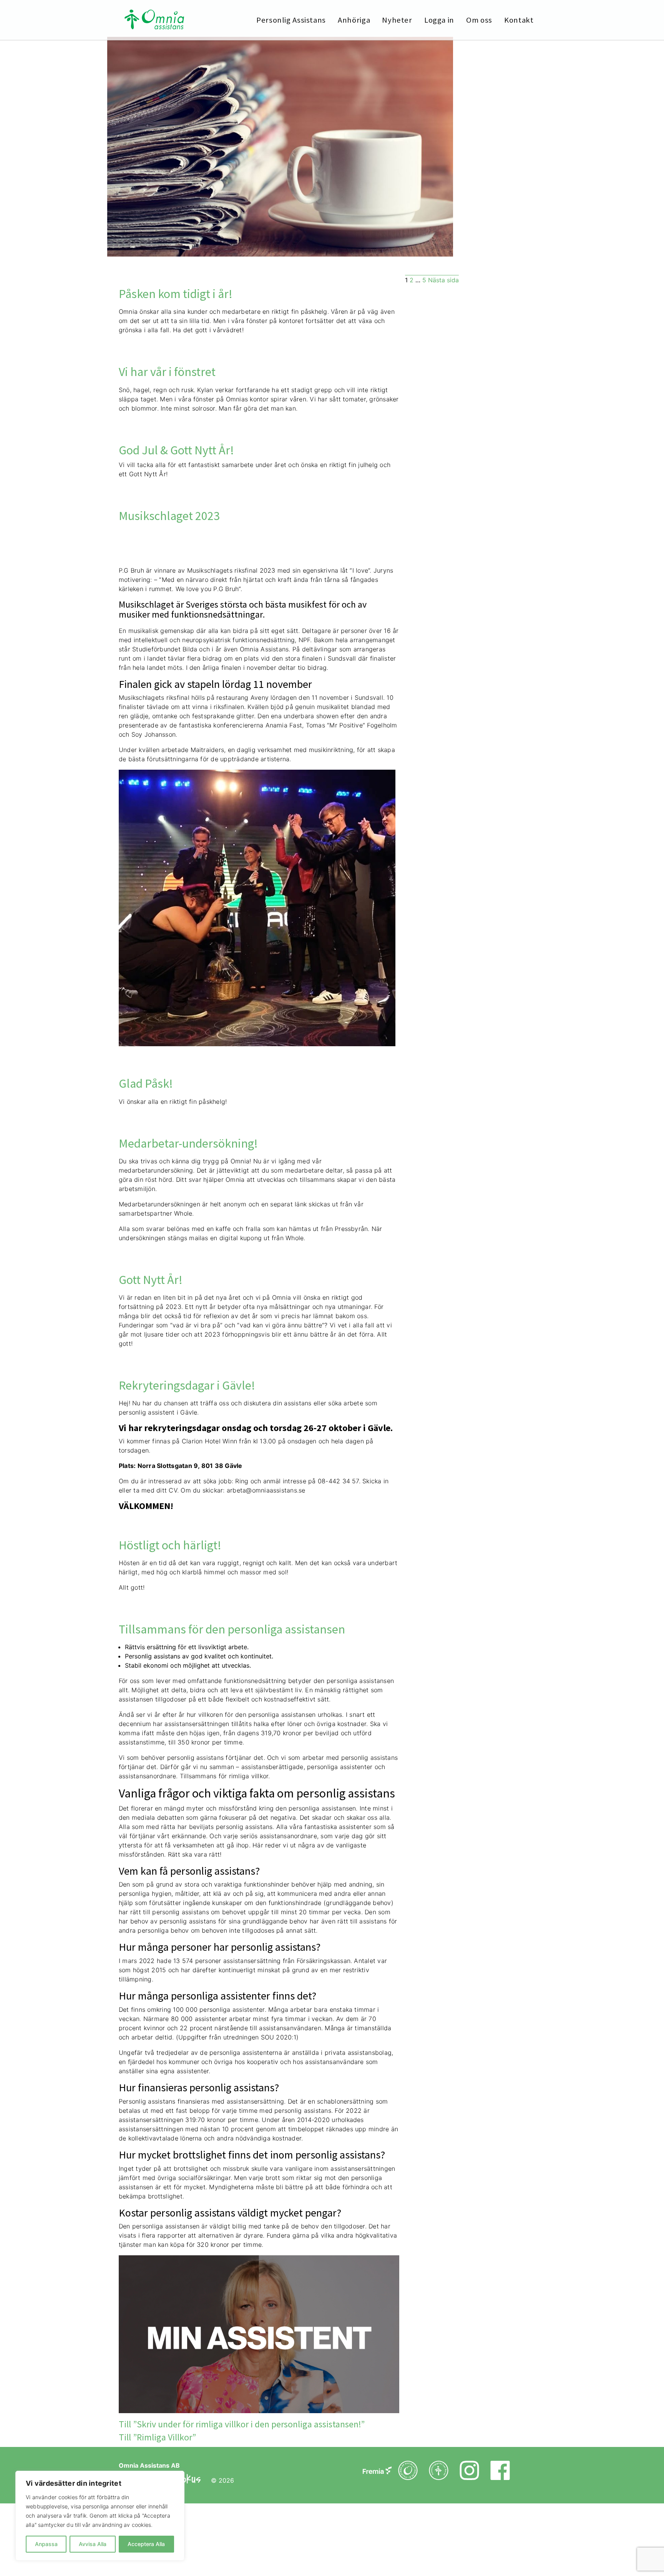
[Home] (154, 21)
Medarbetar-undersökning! (188, 1143)
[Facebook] (377, 2475)
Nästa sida (443, 280)
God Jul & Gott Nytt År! (176, 450)
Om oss (479, 20)
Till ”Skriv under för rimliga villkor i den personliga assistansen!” (242, 2424)
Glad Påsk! (146, 1083)
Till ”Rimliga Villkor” (157, 2437)
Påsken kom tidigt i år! (176, 294)
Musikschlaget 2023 (169, 516)
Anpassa (46, 2544)
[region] (100, 2516)
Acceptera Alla (146, 2544)
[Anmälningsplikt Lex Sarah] (439, 2475)
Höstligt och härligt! (170, 1545)
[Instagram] (469, 2475)
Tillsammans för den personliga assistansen (232, 1629)
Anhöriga (354, 20)
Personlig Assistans (291, 20)
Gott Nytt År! (151, 1280)
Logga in (439, 20)
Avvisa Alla (93, 2544)
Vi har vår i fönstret (167, 372)
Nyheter (397, 20)
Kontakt (519, 20)
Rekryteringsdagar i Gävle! (187, 1385)
